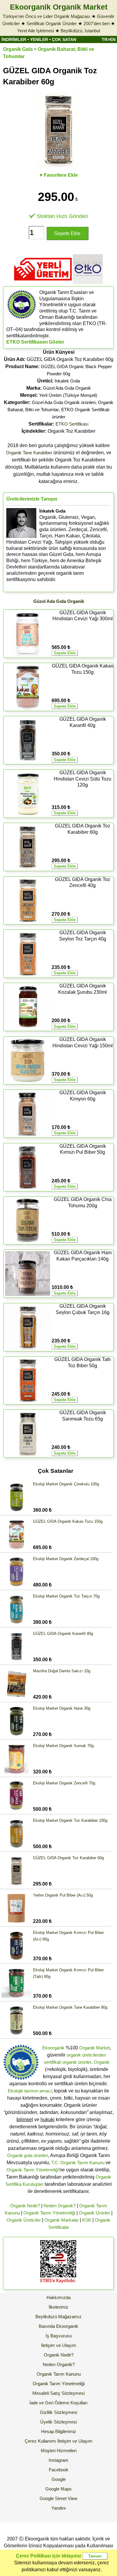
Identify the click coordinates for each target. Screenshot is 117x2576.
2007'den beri (96, 23)
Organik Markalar (61, 2220)
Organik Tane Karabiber (29, 453)
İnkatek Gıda (67, 381)
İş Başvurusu (59, 2336)
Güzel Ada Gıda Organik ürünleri (64, 402)
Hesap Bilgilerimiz (59, 2431)
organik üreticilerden (86, 2055)
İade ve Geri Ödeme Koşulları (58, 2403)
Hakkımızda (58, 2297)
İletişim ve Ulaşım (59, 2345)
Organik (102, 2062)
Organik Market (94, 2048)
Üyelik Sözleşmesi (58, 2422)
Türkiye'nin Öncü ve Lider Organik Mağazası (46, 16)
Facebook (59, 2470)
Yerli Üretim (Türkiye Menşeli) (68, 395)
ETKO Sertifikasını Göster (35, 342)
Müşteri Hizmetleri (59, 2451)
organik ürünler (77, 2062)
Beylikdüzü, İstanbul (80, 31)
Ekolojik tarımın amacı (30, 2091)
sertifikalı (52, 2062)
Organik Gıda (18, 49)
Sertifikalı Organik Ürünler (52, 23)
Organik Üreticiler (24, 2220)
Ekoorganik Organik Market (59, 7)
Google (59, 2479)
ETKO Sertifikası (72, 424)
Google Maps (58, 2489)
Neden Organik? (60, 2206)
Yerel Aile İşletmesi (36, 31)
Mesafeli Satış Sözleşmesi (58, 2393)
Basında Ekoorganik (58, 2326)
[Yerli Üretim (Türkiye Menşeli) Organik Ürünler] (43, 282)
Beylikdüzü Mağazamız (58, 2317)
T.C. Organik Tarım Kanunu (78, 2163)
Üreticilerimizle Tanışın (32, 499)
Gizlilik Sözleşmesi (58, 2412)
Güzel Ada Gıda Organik (67, 388)
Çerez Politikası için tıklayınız (49, 2556)
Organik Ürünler (94, 2213)
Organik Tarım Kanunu (59, 2374)
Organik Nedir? (25, 2206)
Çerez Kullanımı (40, 2441)
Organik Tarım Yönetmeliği (33, 2170)
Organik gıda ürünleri (28, 2155)
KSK (87, 2220)
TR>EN (109, 39)
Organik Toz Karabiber (58, 431)
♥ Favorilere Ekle (59, 175)
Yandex (59, 2508)
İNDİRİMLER (14, 39)
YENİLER (39, 39)
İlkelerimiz (58, 2307)
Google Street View (58, 2498)
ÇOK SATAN (64, 39)
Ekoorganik (53, 2048)
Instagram (58, 2460)
